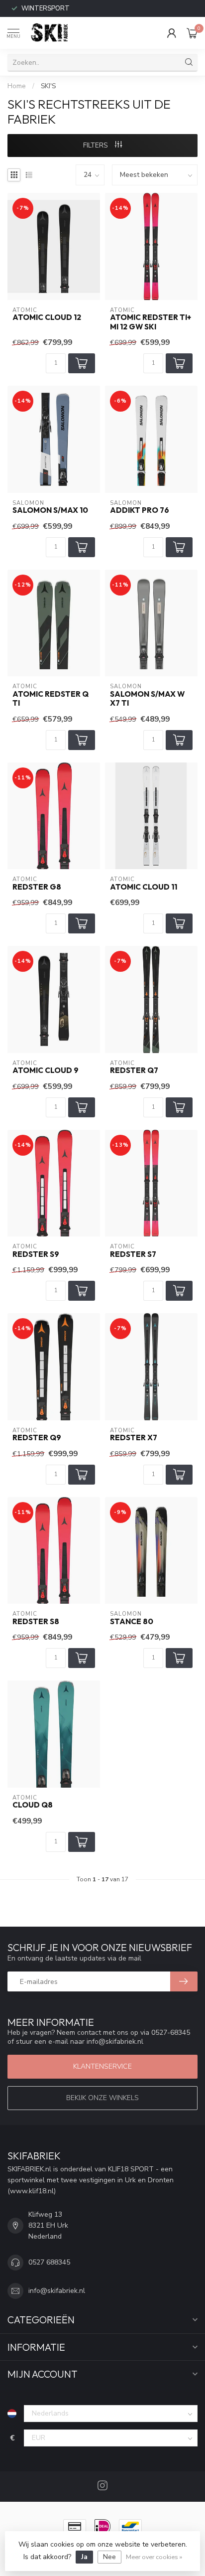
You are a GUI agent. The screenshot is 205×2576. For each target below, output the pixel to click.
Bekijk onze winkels (102, 2098)
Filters (97, 145)
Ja (84, 2557)
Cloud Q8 (33, 1805)
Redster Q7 (134, 1070)
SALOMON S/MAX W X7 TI (147, 699)
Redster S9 (36, 1254)
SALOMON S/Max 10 (50, 510)
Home (17, 86)
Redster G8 (37, 887)
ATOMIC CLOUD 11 (144, 887)
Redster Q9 (37, 1438)
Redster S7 (133, 1254)
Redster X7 (134, 1438)
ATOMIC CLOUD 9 (46, 1070)
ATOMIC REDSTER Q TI (51, 699)
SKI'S (48, 86)
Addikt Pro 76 (140, 510)
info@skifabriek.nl (57, 2291)
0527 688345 (49, 2262)
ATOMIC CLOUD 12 (47, 317)
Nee (109, 2557)
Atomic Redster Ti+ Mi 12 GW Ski (151, 322)
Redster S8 (36, 1622)
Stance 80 (132, 1622)
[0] (192, 33)
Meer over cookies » (154, 2557)
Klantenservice (102, 2066)
